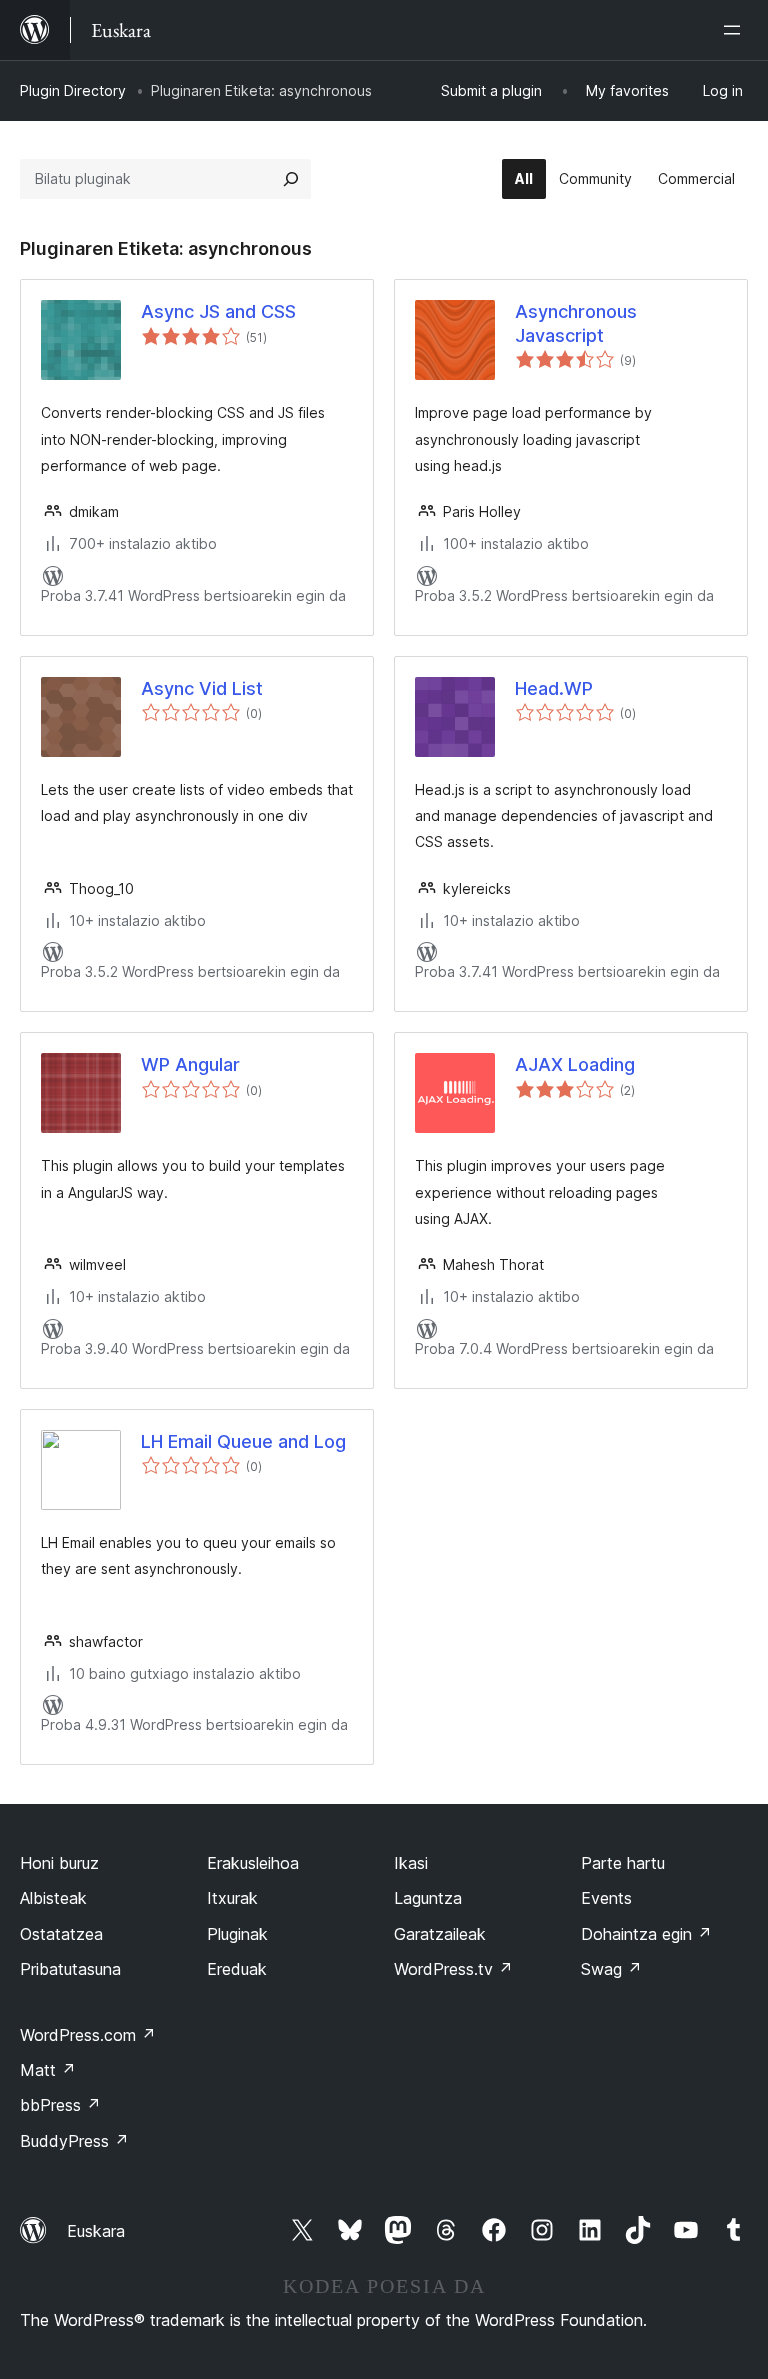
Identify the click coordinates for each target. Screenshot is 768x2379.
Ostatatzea (61, 1934)
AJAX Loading (575, 1064)
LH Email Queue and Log (243, 1441)
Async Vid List (202, 688)
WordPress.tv (453, 1969)
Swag (611, 1969)
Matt (48, 2070)
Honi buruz (59, 1863)
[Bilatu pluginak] (291, 179)
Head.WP (554, 688)
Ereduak (237, 1969)
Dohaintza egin (646, 1934)
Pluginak (237, 1934)
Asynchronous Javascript (576, 323)
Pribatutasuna (70, 1969)
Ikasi (411, 1863)
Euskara (96, 2231)
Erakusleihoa (253, 1863)
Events (606, 1898)
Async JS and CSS (218, 311)
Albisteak (53, 1898)
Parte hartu (623, 1863)
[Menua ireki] (736, 30)
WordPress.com (88, 2035)
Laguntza (428, 1898)
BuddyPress (74, 2141)
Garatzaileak (440, 1934)
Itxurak (232, 1898)
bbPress (60, 2105)
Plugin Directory (73, 90)
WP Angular (190, 1064)
